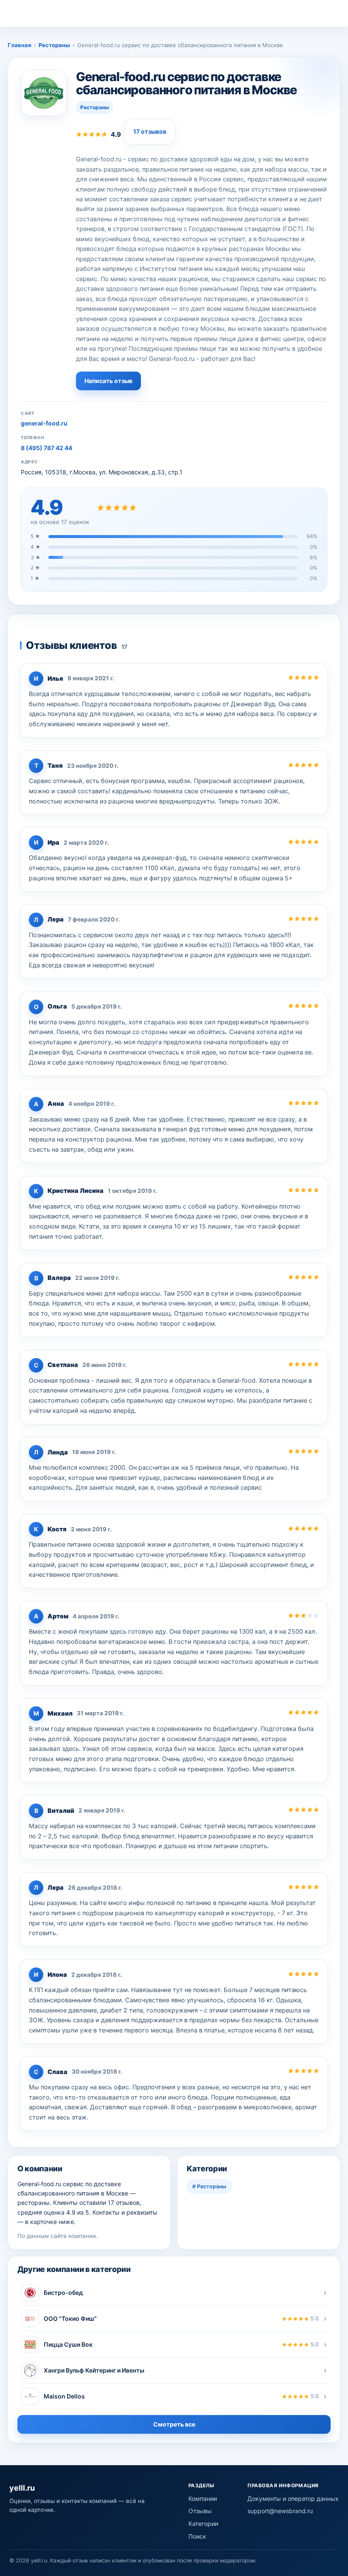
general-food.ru (44, 423)
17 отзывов (150, 131)
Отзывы (200, 2511)
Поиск (197, 2536)
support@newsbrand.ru (280, 2511)
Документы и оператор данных (293, 2498)
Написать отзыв (108, 381)
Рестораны (54, 45)
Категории (203, 2524)
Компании (203, 2498)
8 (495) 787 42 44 (46, 448)
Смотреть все (174, 2424)
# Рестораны (209, 2186)
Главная (20, 45)
